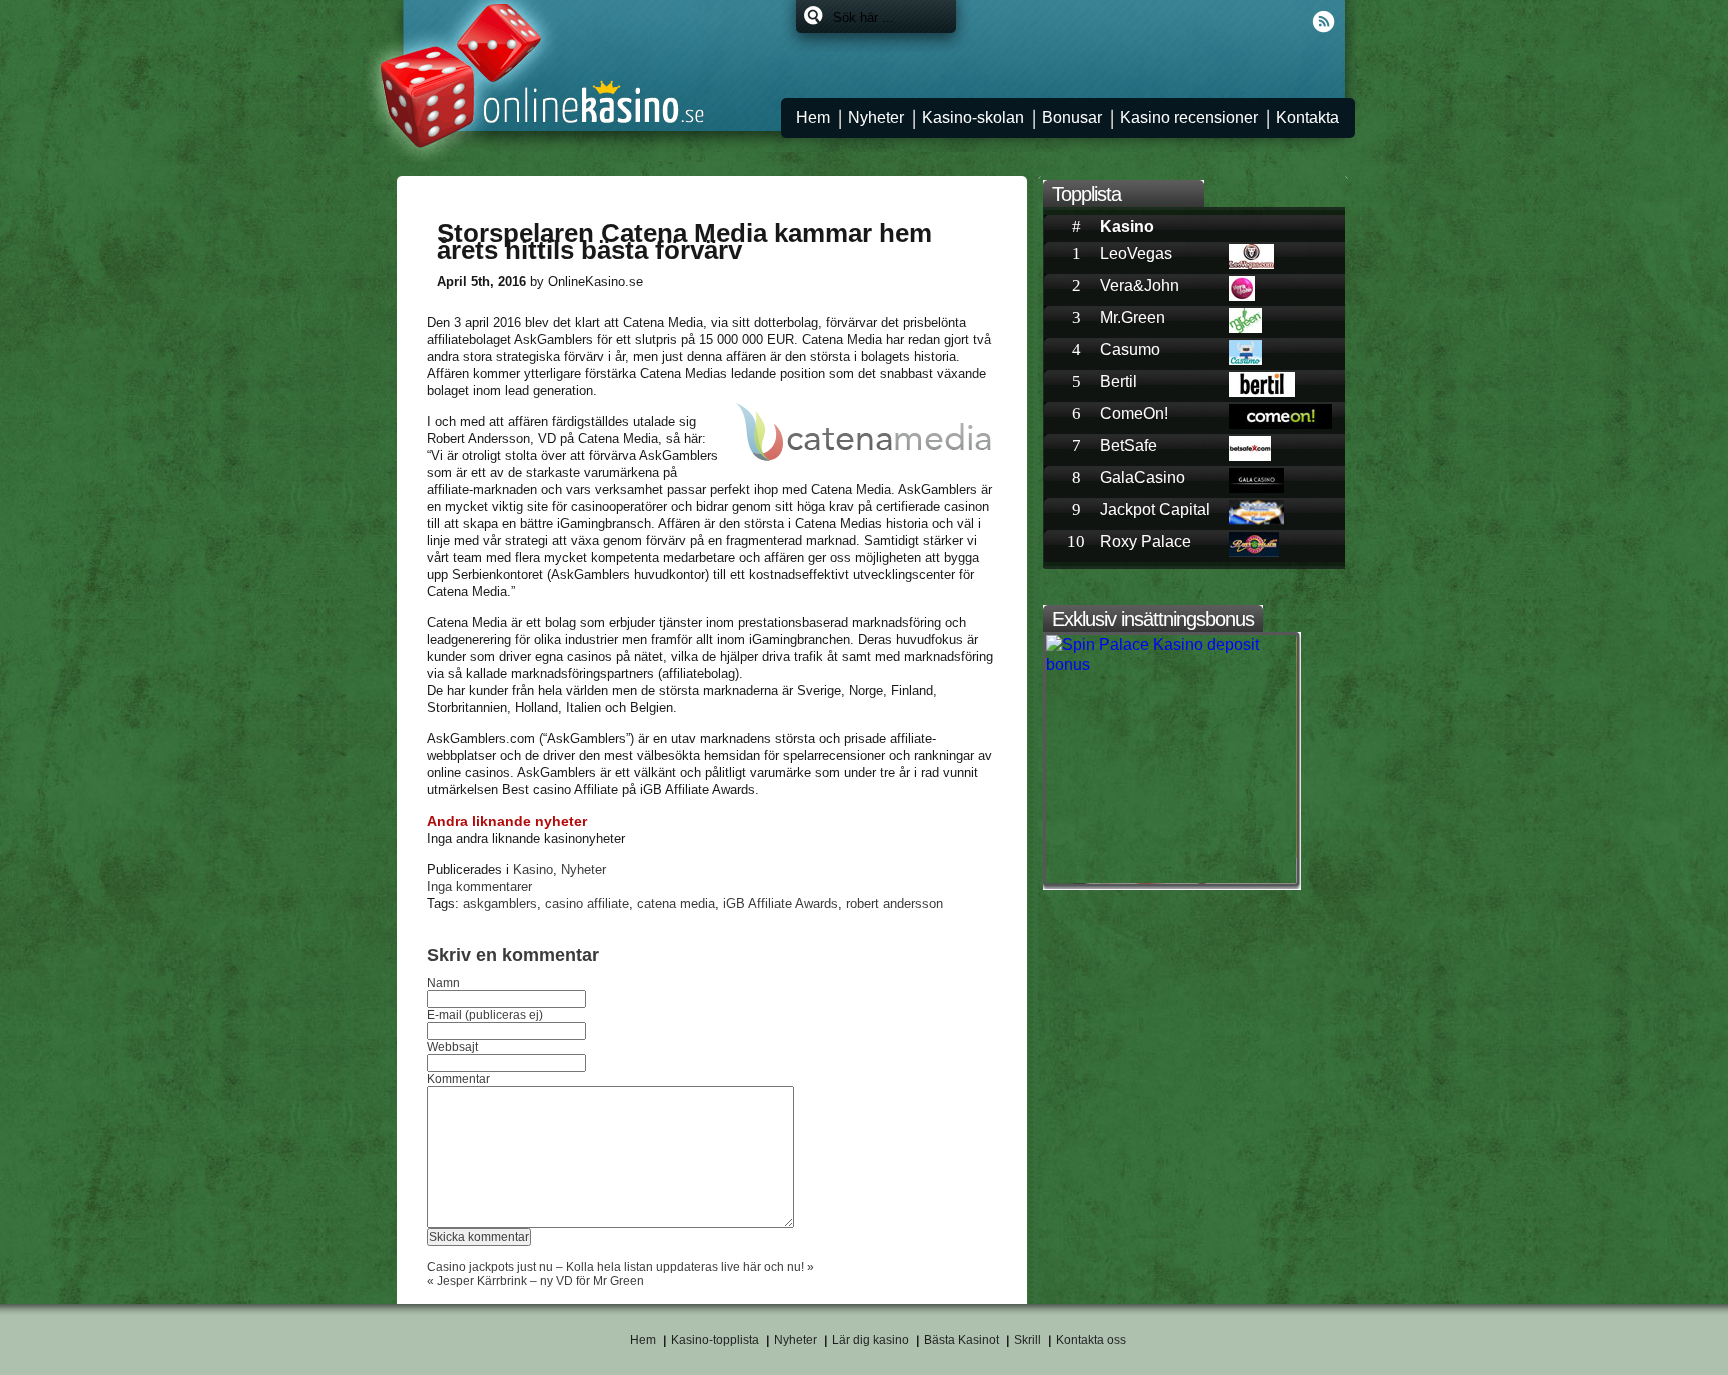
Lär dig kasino (870, 1340)
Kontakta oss (1091, 1340)
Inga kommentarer (479, 886)
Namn (443, 983)
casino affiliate (587, 903)
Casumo (1130, 349)
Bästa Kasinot (961, 1340)
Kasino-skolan (973, 117)
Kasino (533, 869)
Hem (813, 117)
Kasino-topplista (715, 1340)
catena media (676, 903)
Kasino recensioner (1189, 117)
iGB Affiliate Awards (780, 903)
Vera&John (1139, 285)
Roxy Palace (1145, 541)
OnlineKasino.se (534, 81)
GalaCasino (1142, 477)
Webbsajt (452, 1047)
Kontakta (1307, 117)
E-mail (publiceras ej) (485, 1015)
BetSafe (1128, 445)
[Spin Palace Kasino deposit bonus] (1173, 644)
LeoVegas (1136, 253)
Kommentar (458, 1079)
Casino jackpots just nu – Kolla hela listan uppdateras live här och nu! (615, 1267)
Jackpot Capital (1155, 509)
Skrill (1027, 1340)
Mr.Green (1132, 317)
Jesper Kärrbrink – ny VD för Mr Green (540, 1281)
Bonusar (1072, 117)
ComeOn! (1134, 413)
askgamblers (500, 903)
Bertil (1118, 381)
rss (1323, 21)
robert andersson (894, 903)
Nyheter (876, 117)
